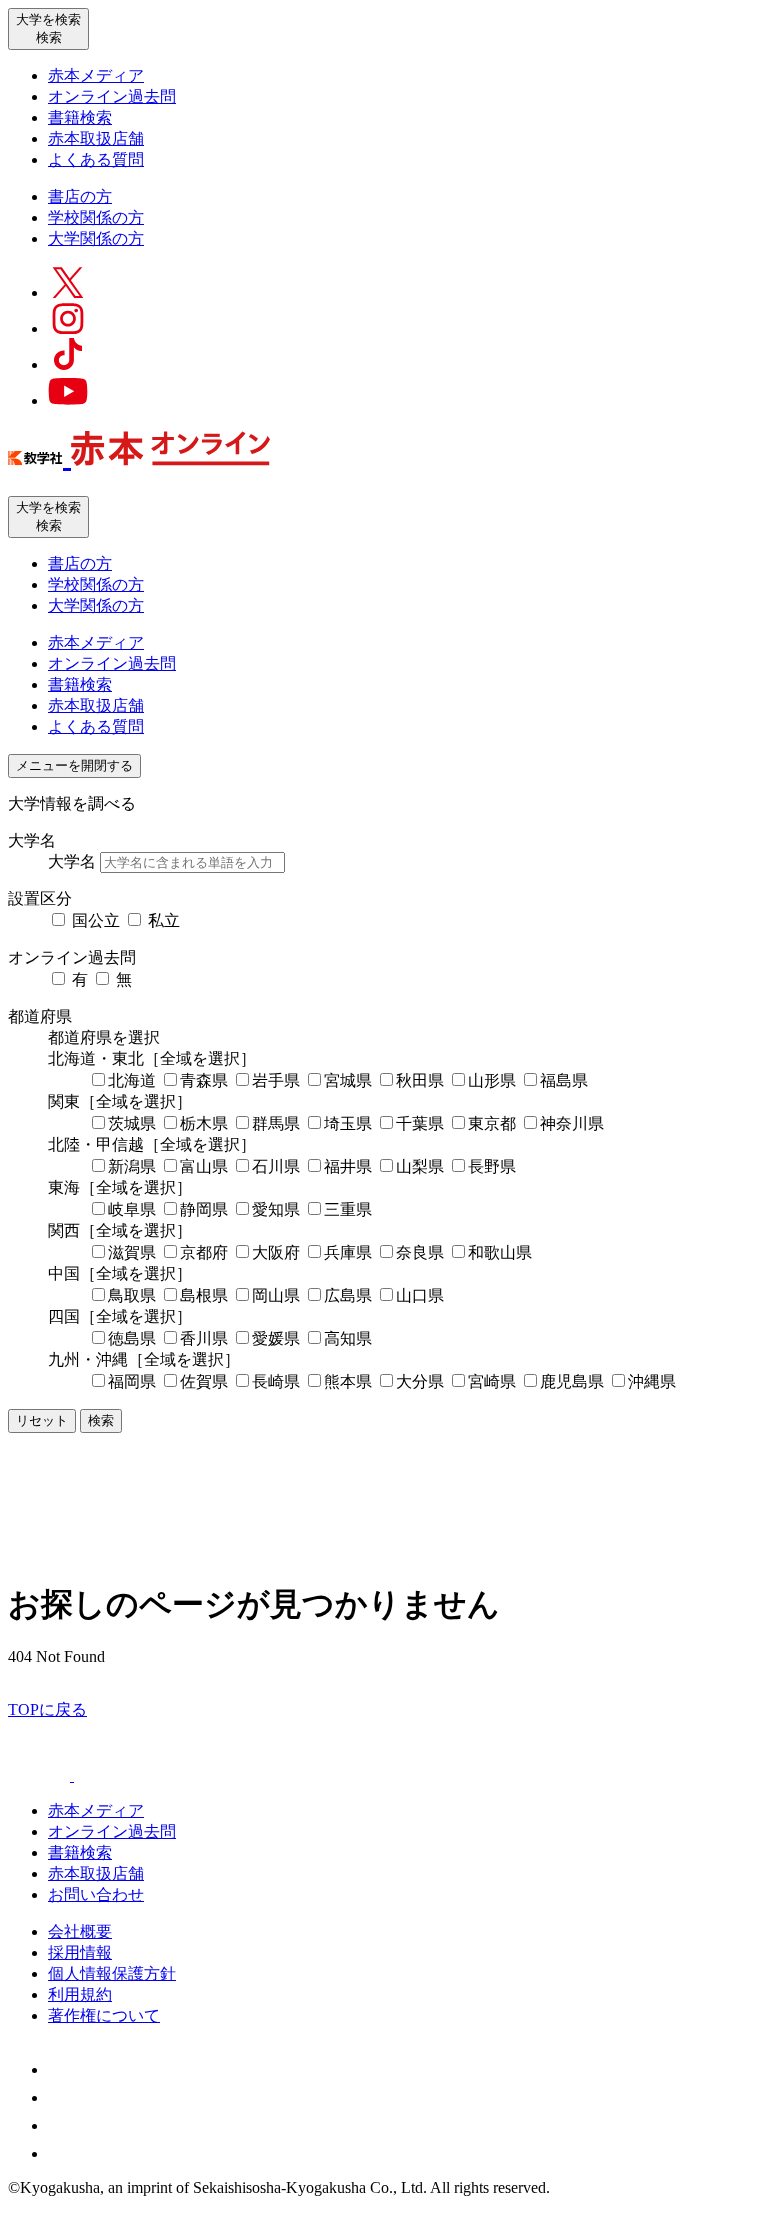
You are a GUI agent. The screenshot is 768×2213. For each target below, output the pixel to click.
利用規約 (80, 1994)
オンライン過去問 (112, 96)
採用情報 (80, 1952)
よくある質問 (96, 159)
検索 (101, 1420)
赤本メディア (96, 75)
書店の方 (80, 196)
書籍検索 (80, 117)
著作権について (104, 2015)
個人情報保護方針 (112, 1973)
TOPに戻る (47, 1709)
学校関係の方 (96, 217)
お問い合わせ (96, 1894)
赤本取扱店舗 (96, 138)
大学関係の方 (96, 238)
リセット (42, 1420)
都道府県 (40, 1016)
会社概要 (80, 1931)
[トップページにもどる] (139, 455)
